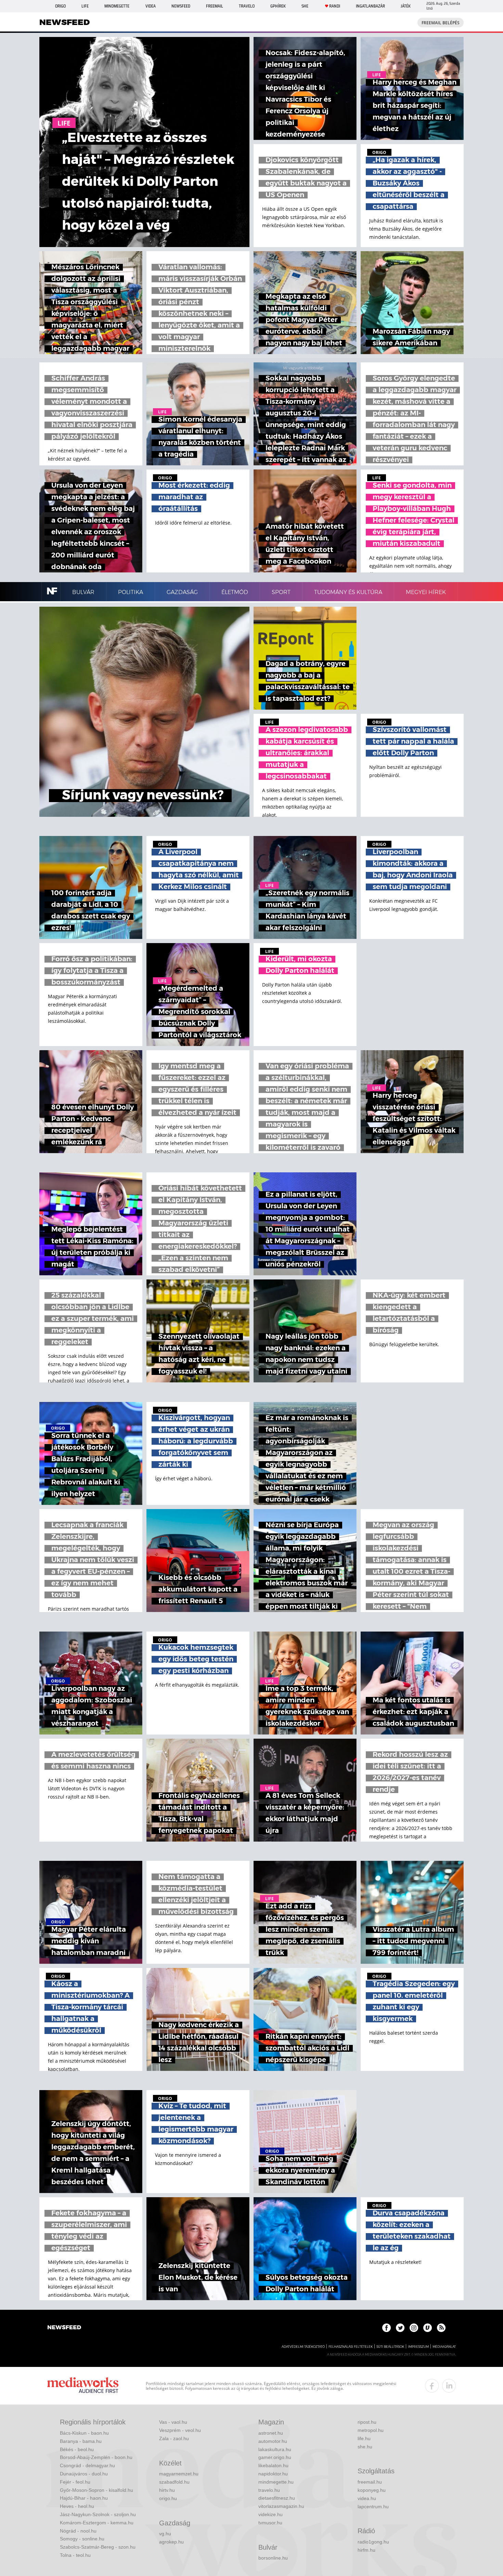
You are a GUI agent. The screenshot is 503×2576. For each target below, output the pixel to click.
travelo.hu (269, 2490)
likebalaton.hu (273, 2465)
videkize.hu (270, 2514)
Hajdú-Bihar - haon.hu (84, 2498)
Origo (60, 6)
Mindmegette (117, 6)
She (305, 6)
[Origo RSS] (441, 2328)
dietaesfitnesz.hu (277, 2498)
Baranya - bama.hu (81, 2441)
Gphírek (278, 6)
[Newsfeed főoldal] (64, 2328)
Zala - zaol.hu (174, 2438)
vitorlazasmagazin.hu (281, 2506)
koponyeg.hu (372, 2490)
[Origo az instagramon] (414, 2328)
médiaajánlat (444, 2347)
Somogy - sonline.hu (82, 2539)
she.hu (365, 2447)
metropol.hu (371, 2430)
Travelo (247, 6)
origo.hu (168, 2498)
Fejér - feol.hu (75, 2482)
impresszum (418, 2347)
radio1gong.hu (373, 2542)
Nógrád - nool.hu (78, 2531)
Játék (406, 6)
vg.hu (165, 2534)
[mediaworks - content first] (83, 2386)
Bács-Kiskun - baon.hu (84, 2433)
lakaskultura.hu (275, 2449)
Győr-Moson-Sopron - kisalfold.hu (96, 2490)
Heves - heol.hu (77, 2506)
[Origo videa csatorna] (428, 2328)
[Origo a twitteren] (400, 2328)
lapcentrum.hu (373, 2507)
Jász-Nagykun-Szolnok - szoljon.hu (98, 2514)
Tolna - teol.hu (75, 2555)
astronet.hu (271, 2433)
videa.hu (367, 2498)
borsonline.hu (273, 2558)
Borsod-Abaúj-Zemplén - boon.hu (96, 2457)
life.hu (364, 2438)
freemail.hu (370, 2482)
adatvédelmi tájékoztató (303, 2347)
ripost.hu (367, 2422)
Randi (335, 6)
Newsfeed (181, 6)
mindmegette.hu (276, 2482)
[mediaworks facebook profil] (432, 2386)
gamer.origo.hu (275, 2457)
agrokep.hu (171, 2542)
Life (85, 6)
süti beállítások (390, 2347)
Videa (151, 6)
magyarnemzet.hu (179, 2474)
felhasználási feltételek (351, 2347)
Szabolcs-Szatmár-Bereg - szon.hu (98, 2547)
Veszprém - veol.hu (180, 2430)
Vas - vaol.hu (173, 2422)
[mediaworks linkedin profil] (449, 2386)
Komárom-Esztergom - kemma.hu (97, 2523)
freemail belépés (441, 23)
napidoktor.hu (273, 2474)
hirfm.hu (366, 2550)
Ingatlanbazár (370, 6)
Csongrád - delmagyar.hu (87, 2465)
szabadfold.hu (174, 2482)
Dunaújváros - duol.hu (84, 2474)
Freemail (215, 6)
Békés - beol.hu (77, 2449)
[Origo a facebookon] (386, 2328)
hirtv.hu (167, 2490)
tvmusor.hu (270, 2523)
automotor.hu (273, 2441)
